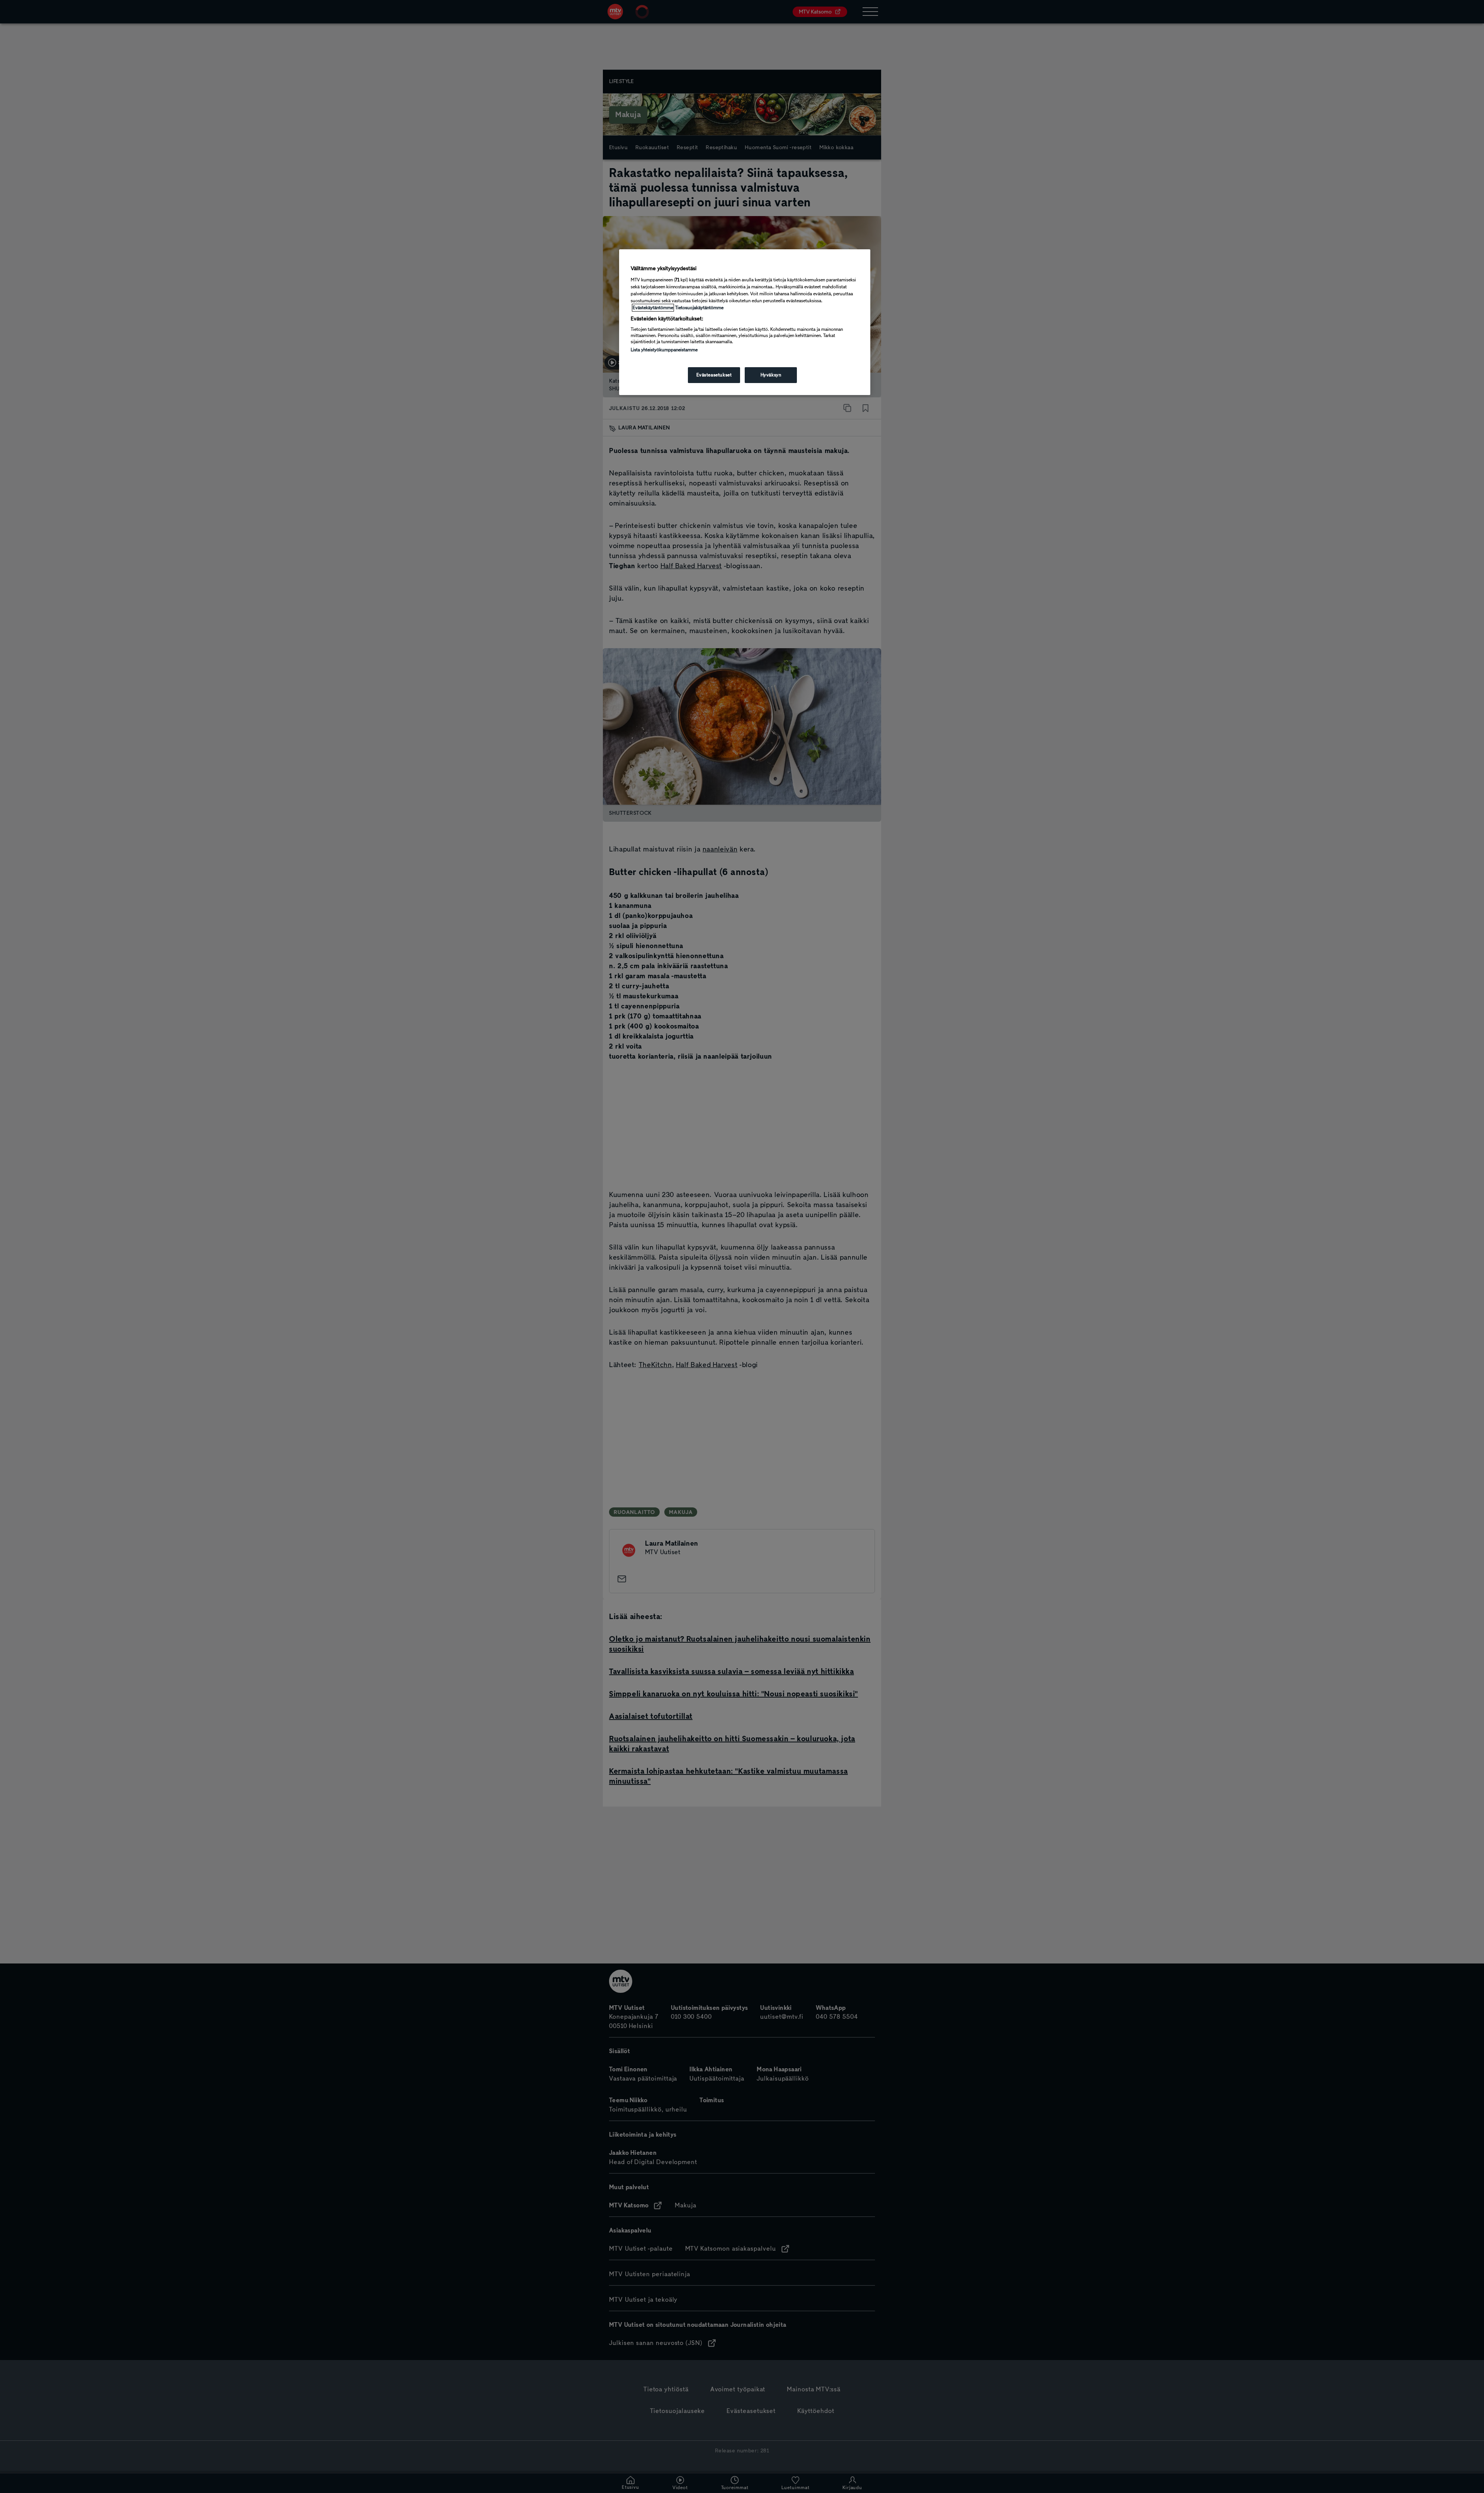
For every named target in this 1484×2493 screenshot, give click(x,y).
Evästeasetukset (714, 375)
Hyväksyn (771, 375)
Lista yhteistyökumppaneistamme (664, 350)
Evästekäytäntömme (653, 308)
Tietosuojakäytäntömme (699, 308)
